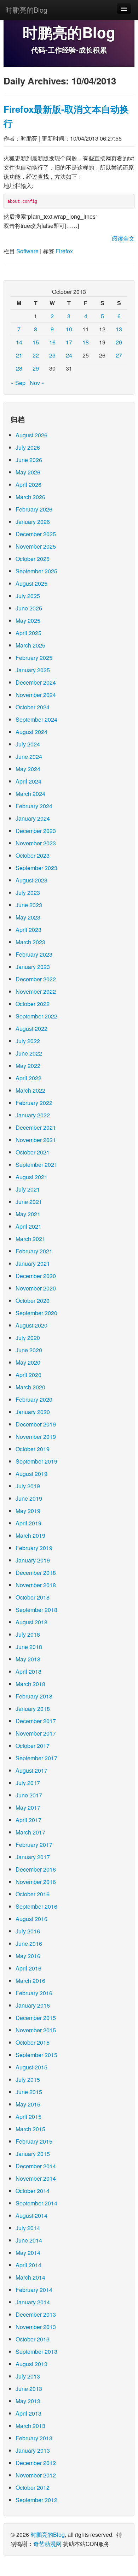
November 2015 (36, 2030)
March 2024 (30, 794)
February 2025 (34, 658)
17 (69, 342)
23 (52, 355)
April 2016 (28, 1968)
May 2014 (28, 2253)
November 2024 (36, 695)
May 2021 (28, 1214)
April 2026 (28, 485)
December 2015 (36, 2018)
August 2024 (31, 732)
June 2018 (29, 1647)
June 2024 (29, 757)
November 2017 (36, 1733)
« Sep (18, 383)
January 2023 (33, 967)
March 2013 (30, 2426)
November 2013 (36, 2327)
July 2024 (28, 744)
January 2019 (33, 1560)
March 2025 (30, 645)
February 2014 (34, 2290)
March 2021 (30, 1239)
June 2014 (29, 2240)
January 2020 (33, 1412)
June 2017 (29, 1795)
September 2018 (36, 1610)
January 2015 (33, 2154)
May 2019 (28, 1511)
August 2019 (31, 1474)
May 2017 (28, 1807)
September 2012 (36, 2500)
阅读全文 (123, 238)
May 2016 (28, 1956)
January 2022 (33, 1115)
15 (36, 342)
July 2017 (28, 1783)
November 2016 (36, 1882)
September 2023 (36, 868)
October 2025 (33, 559)
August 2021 (31, 1177)
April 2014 (28, 2265)
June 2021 (29, 1202)
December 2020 (36, 1276)
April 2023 (28, 930)
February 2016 (34, 1993)
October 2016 (33, 1894)
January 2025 (33, 670)
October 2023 (33, 855)
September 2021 (36, 1165)
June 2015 (29, 2092)
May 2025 (28, 621)
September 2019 (36, 1461)
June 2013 (29, 2389)
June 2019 (29, 1498)
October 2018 (33, 1597)
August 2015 (31, 2067)
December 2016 (36, 1869)
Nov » (37, 383)
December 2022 (36, 979)
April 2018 (28, 1671)
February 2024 (34, 806)
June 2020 (29, 1350)
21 (19, 355)
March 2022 (30, 1090)
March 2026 (30, 497)
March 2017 (30, 1832)
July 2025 (28, 596)
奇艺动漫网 (47, 2544)
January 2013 (33, 2450)
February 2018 (34, 1696)
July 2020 (28, 1338)
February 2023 (34, 954)
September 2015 (36, 2055)
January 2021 (33, 1263)
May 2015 (28, 2104)
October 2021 (33, 1152)
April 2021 (28, 1226)
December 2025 (36, 534)
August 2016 (31, 1919)
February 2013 (34, 2438)
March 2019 (30, 1535)
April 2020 (28, 1375)
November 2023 (36, 843)
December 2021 (36, 1127)
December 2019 (36, 1424)
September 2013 (36, 2352)
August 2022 (31, 1029)
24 (69, 355)
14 (19, 342)
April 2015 (28, 2117)
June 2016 (29, 1943)
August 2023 (31, 880)
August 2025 (31, 583)
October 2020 (33, 1301)
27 (119, 355)
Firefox (64, 251)
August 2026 (31, 435)
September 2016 (36, 1906)
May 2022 (28, 1066)
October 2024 (33, 707)
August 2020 (31, 1325)
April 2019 (28, 1523)
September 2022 (36, 1016)
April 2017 (28, 1820)
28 (19, 368)
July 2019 (28, 1486)
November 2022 (36, 991)
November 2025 (36, 546)
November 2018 (36, 1585)
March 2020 (30, 1387)
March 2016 (30, 1981)
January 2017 (33, 1857)
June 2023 (29, 905)
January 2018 (33, 1709)
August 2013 (31, 2364)
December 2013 (36, 2314)
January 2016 (33, 2005)
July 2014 (28, 2228)
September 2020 (36, 1313)
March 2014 (30, 2277)
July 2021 (28, 1189)
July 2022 (28, 1041)
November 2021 (36, 1140)
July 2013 (28, 2376)
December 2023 (36, 831)
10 (69, 329)
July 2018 (28, 1634)
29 (36, 368)
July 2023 (28, 893)
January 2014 (33, 2302)
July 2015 (28, 2079)
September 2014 (36, 2203)
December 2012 (36, 2463)
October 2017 (33, 1746)
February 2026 (34, 509)
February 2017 (34, 1845)
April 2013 (28, 2413)
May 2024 (28, 769)
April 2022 (28, 1078)
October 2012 (33, 2488)
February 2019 (34, 1548)
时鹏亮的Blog (26, 10)
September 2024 (36, 719)
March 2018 (30, 1684)
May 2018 (28, 1659)
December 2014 (36, 2166)
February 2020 (34, 1399)
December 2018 (36, 1573)
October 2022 (33, 1004)
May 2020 (28, 1362)
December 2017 (36, 1721)
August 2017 (31, 1770)
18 (86, 342)
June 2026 (29, 460)
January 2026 (33, 522)
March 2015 (30, 2129)
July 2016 (28, 1931)
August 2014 (31, 2215)
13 (119, 329)
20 (119, 342)
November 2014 (36, 2178)
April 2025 (28, 633)
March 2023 (30, 942)
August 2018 (31, 1622)
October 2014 (33, 2191)
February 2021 (34, 1251)
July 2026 (28, 447)
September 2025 (36, 571)
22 (36, 355)
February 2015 (34, 2141)
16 (52, 342)
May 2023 (28, 917)
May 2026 (28, 472)
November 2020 (36, 1288)
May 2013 (28, 2401)
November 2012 (36, 2475)
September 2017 (36, 1758)
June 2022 (29, 1053)
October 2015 (33, 2042)
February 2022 (34, 1103)
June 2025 (29, 608)
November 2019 (36, 1437)
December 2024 (36, 682)
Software (27, 251)
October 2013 (33, 2339)
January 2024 (33, 818)
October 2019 (33, 1449)
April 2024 (28, 781)
